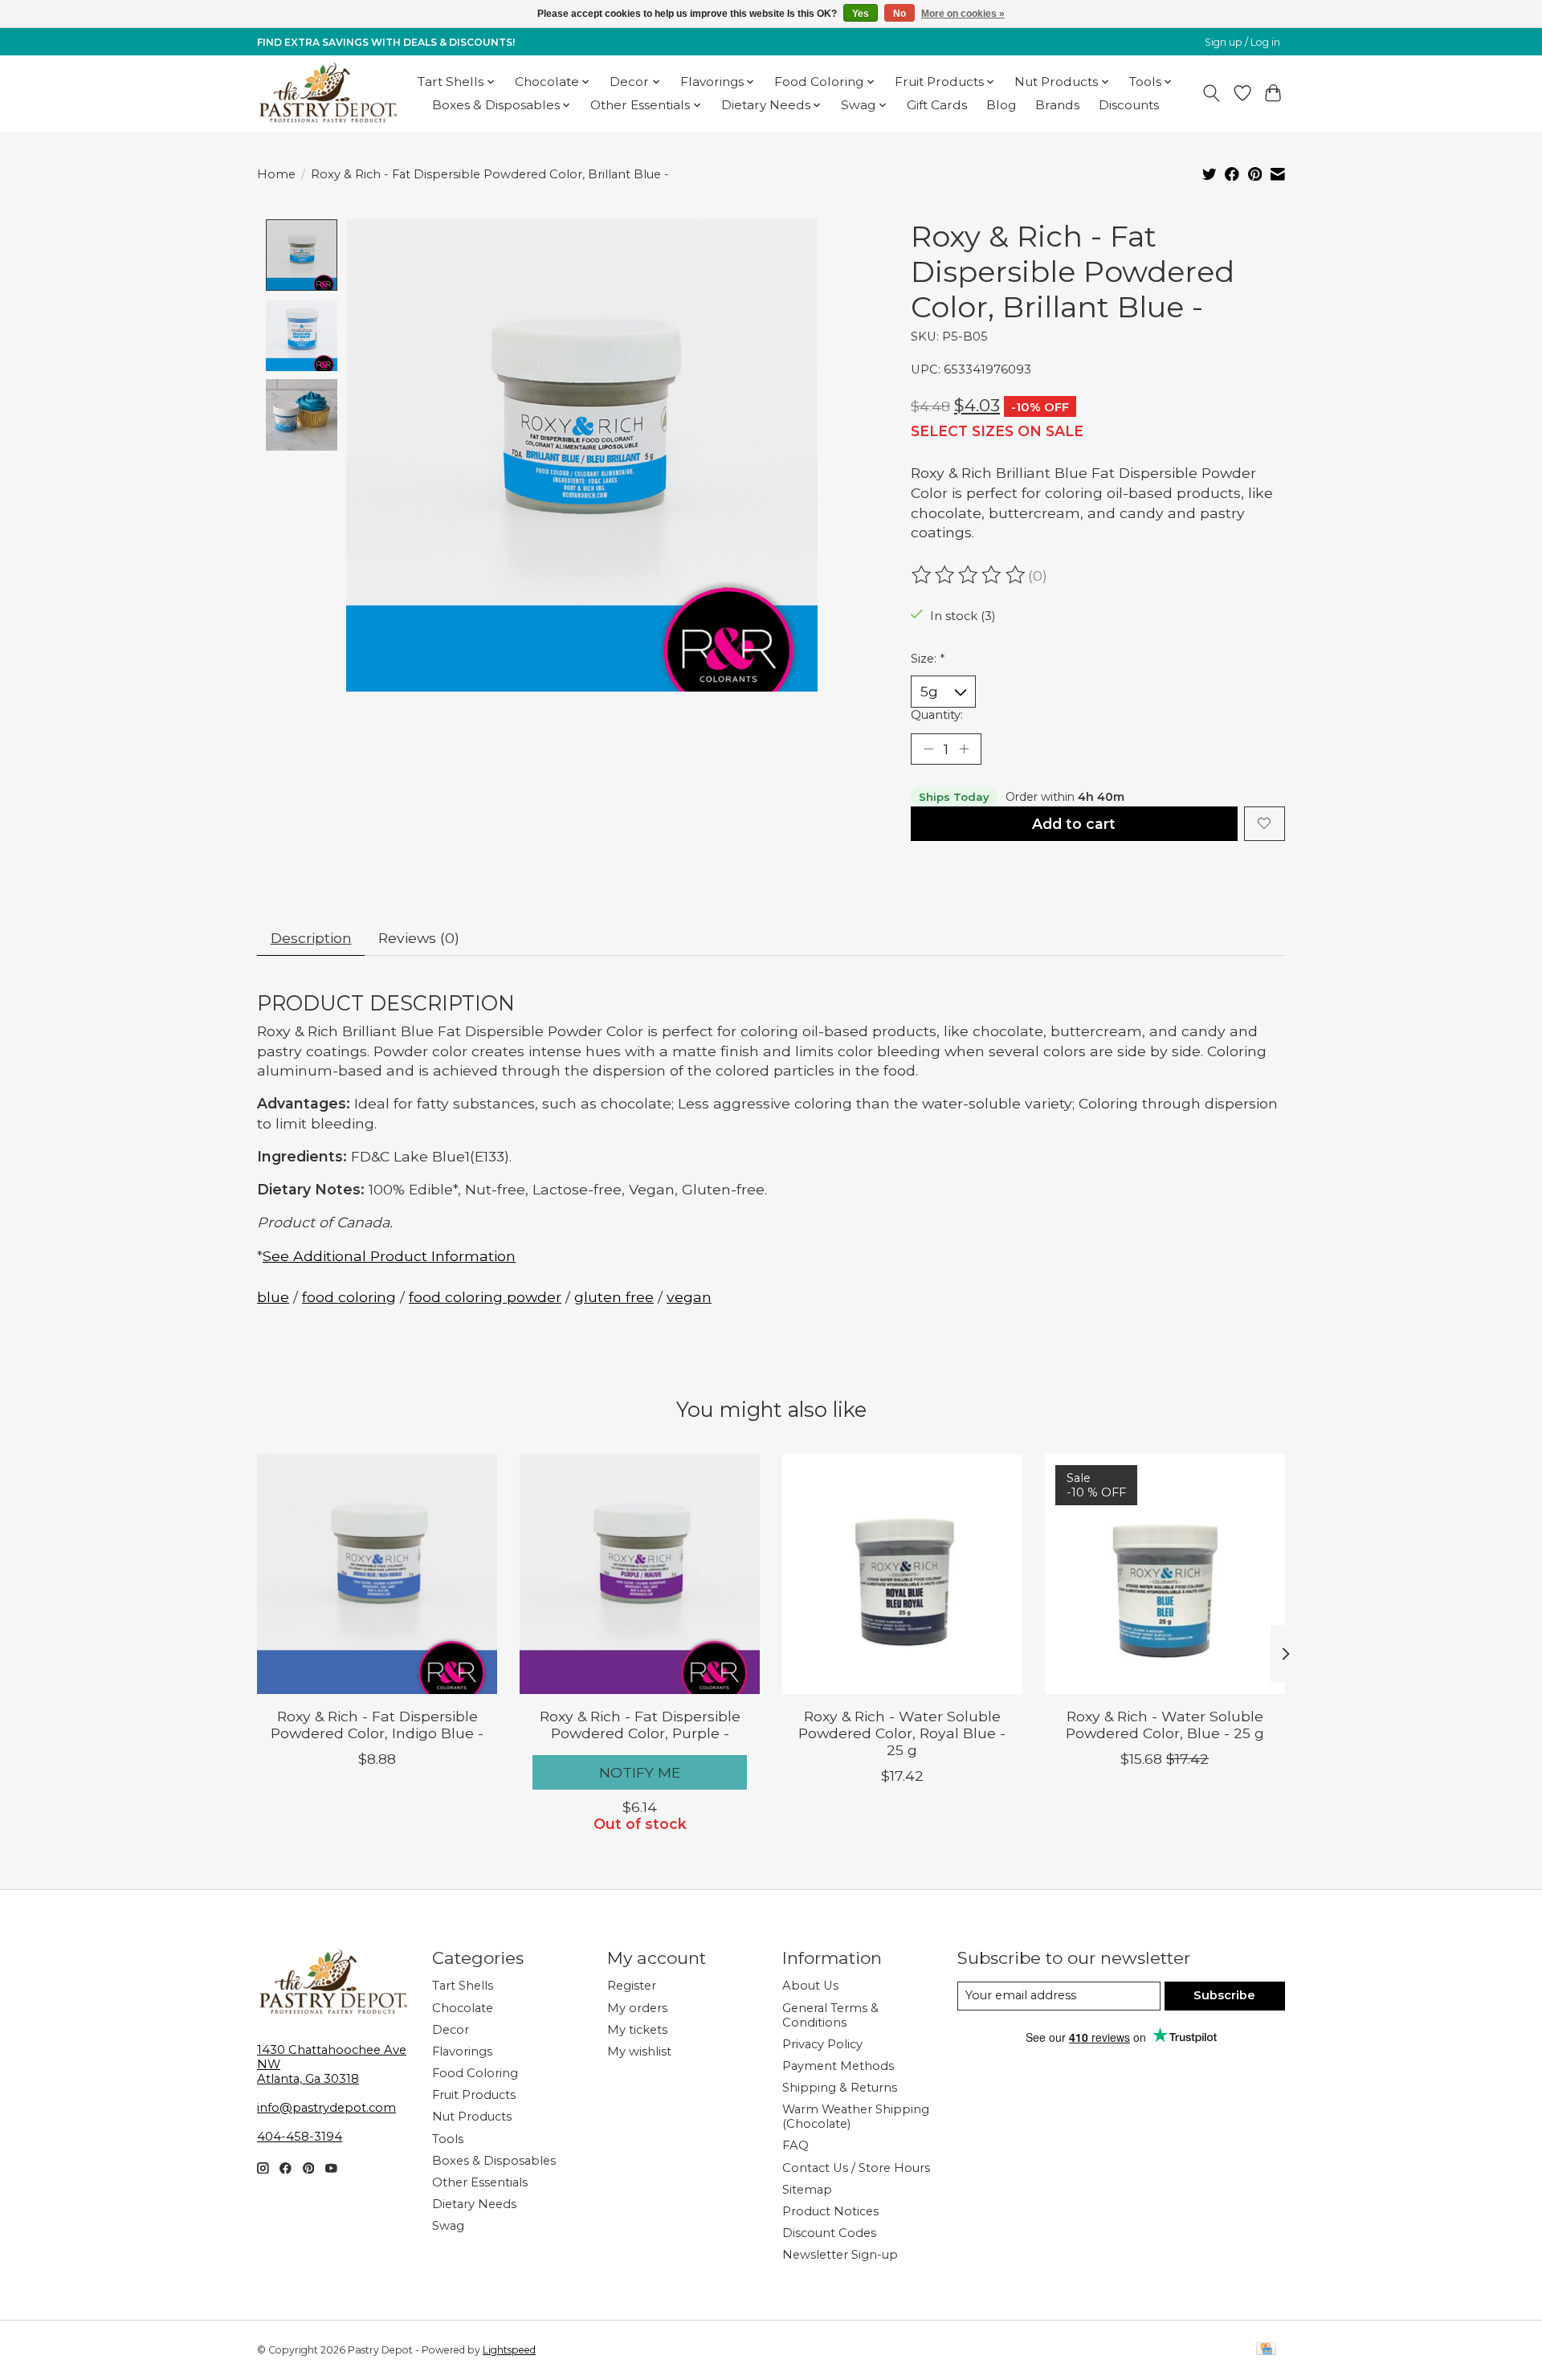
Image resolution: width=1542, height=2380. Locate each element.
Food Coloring (475, 2073)
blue (273, 1297)
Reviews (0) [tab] (419, 938)
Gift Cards (937, 105)
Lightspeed (509, 2350)
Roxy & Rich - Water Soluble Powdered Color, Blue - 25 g (1165, 1725)
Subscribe (1224, 1995)
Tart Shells (463, 1986)
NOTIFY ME (640, 1772)
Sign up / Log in (1242, 42)
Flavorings (462, 2051)
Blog (1001, 105)
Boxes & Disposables (494, 2161)
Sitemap (807, 2190)
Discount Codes (829, 2233)
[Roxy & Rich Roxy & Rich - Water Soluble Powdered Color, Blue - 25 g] (1165, 1574)
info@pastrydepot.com (326, 2108)
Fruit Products (474, 2095)
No (899, 14)
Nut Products (472, 2117)
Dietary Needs (474, 2204)
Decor (451, 2030)
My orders (637, 2008)
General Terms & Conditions (830, 2015)
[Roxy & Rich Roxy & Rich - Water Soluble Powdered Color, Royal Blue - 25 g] (902, 1574)
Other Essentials (480, 2182)
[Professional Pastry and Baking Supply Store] (328, 93)
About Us (810, 1986)
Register (632, 1986)
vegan (689, 1297)
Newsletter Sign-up (840, 2255)
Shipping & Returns (840, 2088)
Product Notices (830, 2211)
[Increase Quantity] (964, 749)
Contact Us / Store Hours (856, 2168)
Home (276, 174)
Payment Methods (838, 2066)
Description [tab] (311, 938)
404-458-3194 (300, 2137)
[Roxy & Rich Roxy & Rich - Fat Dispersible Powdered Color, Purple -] (640, 1574)
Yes (861, 14)
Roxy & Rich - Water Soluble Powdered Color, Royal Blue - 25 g (902, 1733)
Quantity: (937, 715)
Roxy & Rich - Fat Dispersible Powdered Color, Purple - (640, 1725)
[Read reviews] (969, 575)
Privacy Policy (822, 2044)
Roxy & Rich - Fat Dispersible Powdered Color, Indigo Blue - (377, 1725)
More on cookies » (963, 14)
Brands (1057, 105)
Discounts (1129, 105)
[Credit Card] (1266, 2350)
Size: (928, 659)
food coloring (349, 1297)
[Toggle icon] (1212, 93)
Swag (448, 2226)
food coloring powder (485, 1297)
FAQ (795, 2145)
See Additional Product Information (389, 1256)
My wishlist (639, 2051)
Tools (448, 2139)
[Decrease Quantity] (928, 749)
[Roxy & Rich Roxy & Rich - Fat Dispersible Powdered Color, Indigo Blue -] (377, 1574)
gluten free (614, 1297)
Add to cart (1074, 824)
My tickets (637, 2030)
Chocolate (463, 2008)
